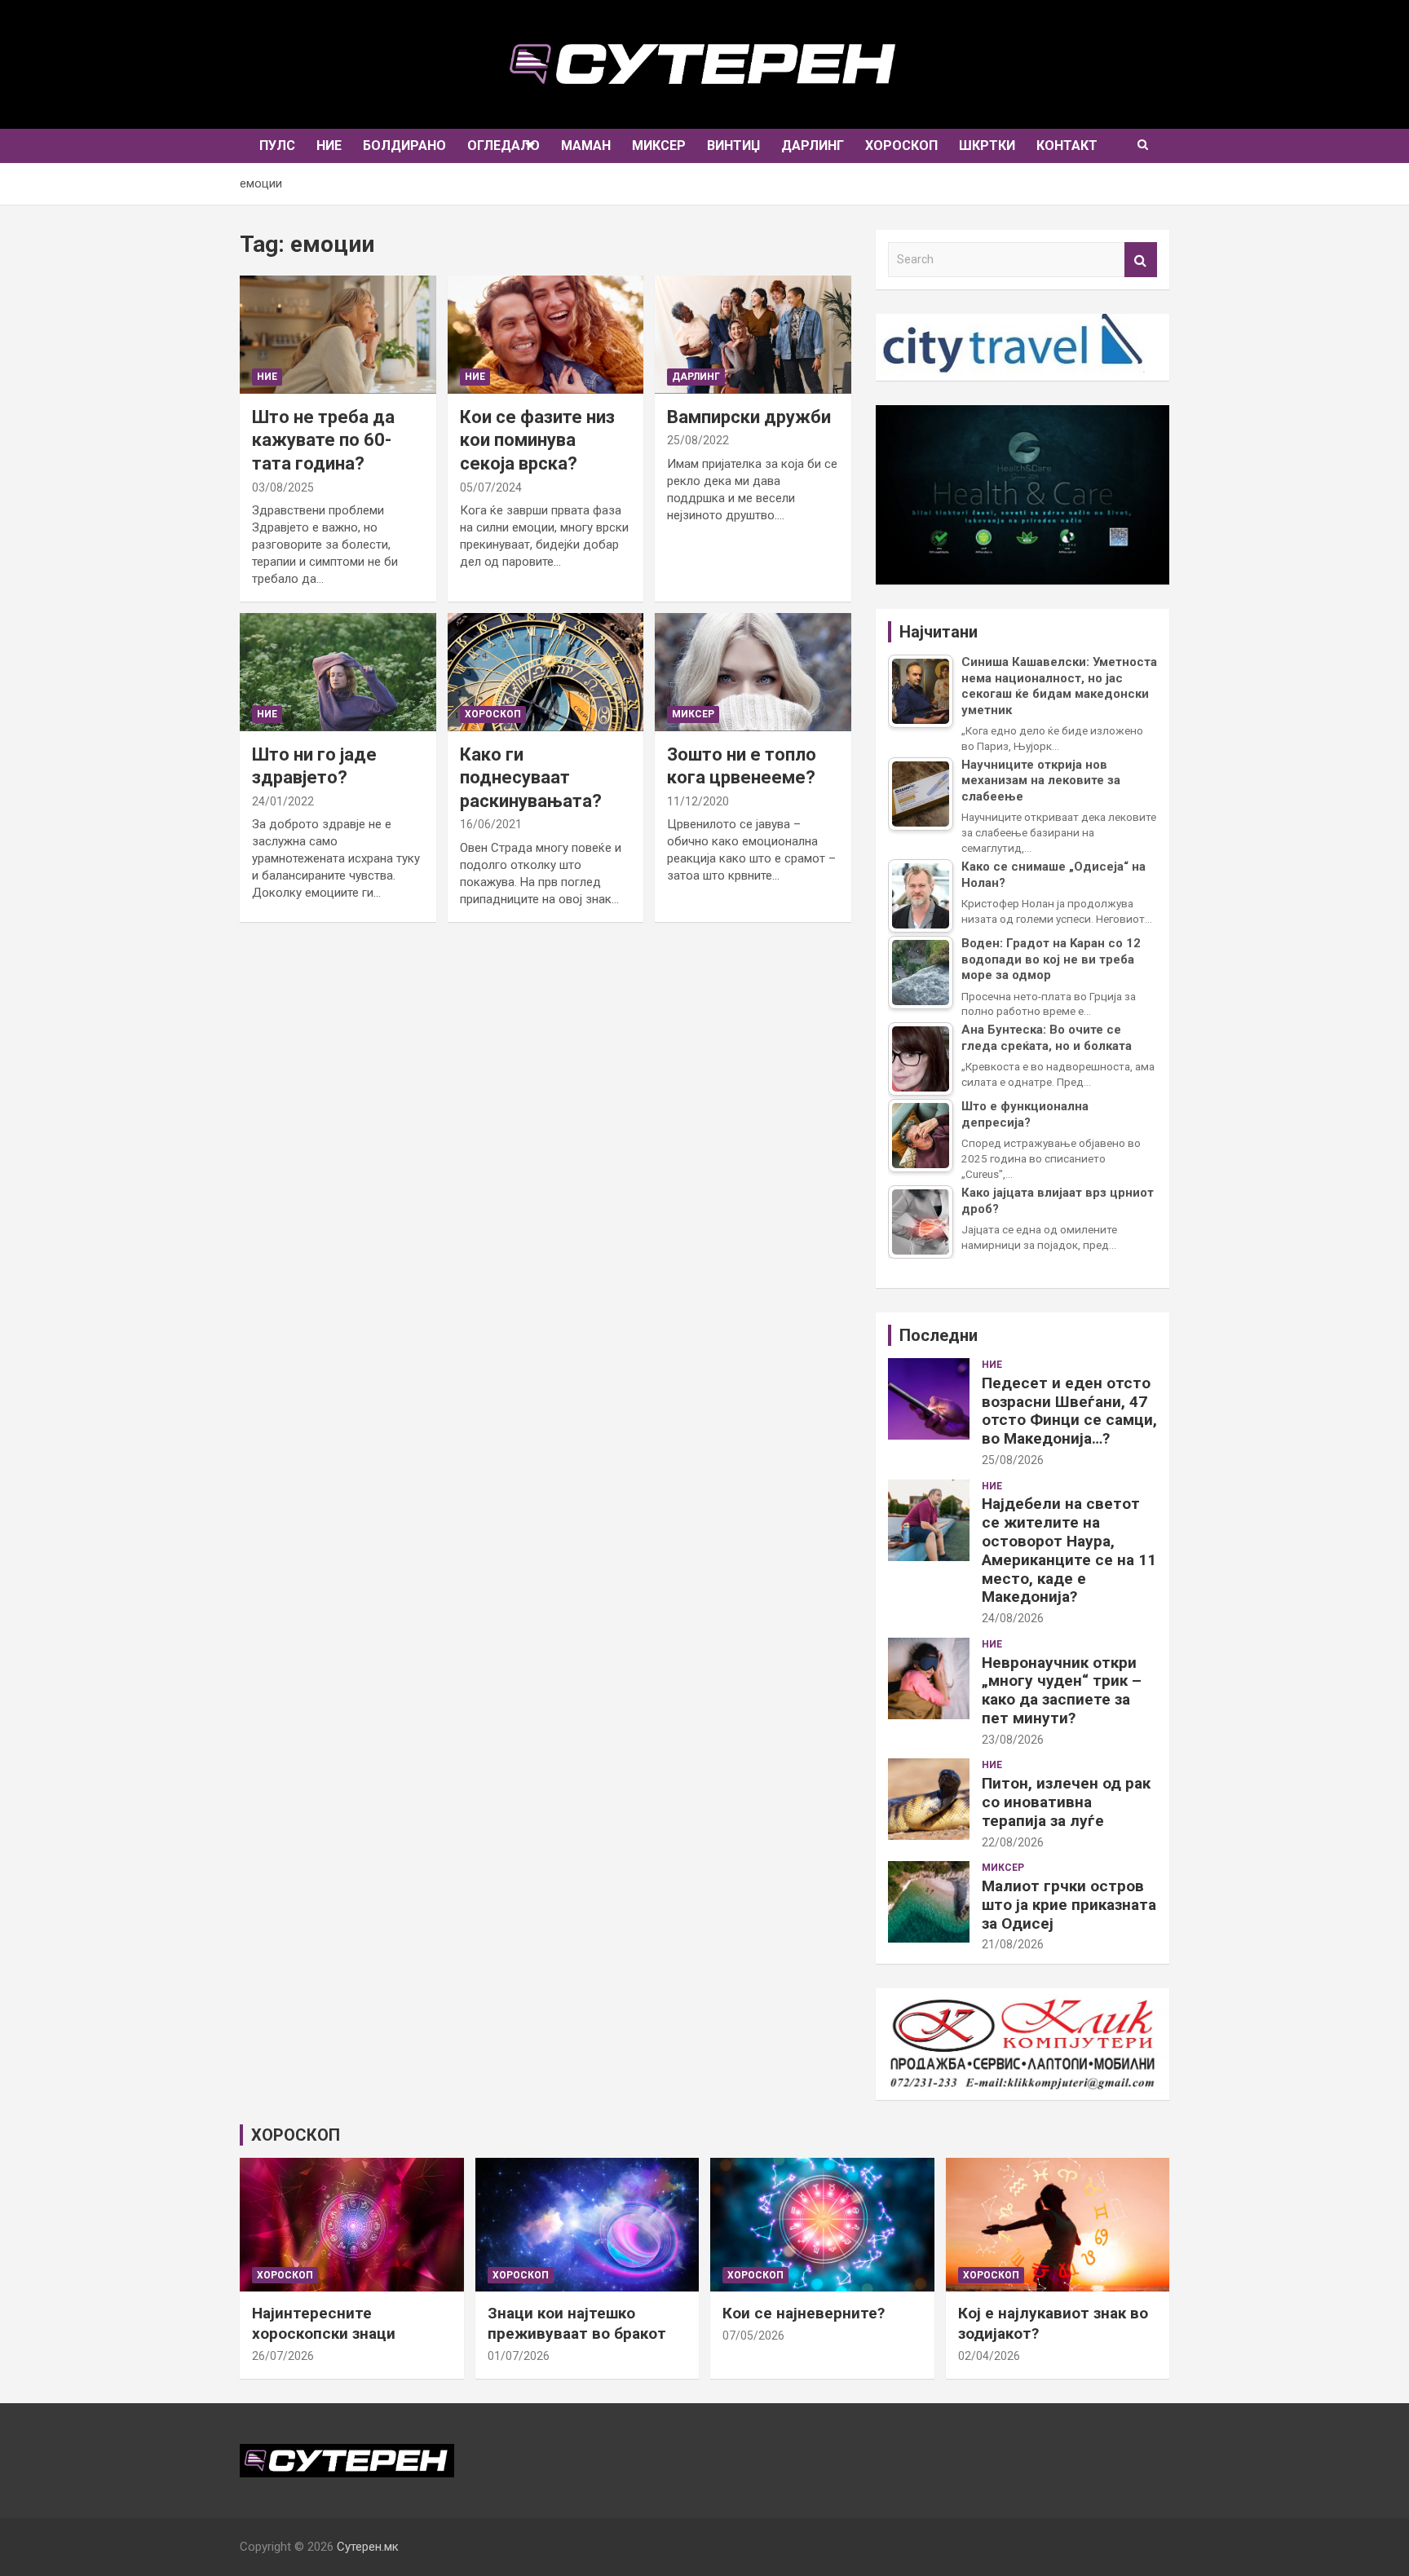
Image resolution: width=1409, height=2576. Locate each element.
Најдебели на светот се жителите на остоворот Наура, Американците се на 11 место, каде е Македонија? (1069, 1550)
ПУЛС (277, 146)
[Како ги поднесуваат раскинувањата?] (545, 672)
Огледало (504, 146)
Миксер (659, 146)
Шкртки (987, 146)
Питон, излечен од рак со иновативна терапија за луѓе (1066, 1802)
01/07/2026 (519, 2356)
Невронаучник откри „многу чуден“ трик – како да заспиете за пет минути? (1062, 1690)
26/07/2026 (283, 2356)
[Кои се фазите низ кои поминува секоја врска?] (545, 335)
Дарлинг (813, 146)
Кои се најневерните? (804, 2313)
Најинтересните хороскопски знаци (324, 2323)
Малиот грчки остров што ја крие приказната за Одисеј (1069, 1905)
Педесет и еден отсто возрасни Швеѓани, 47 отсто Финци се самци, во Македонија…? (1069, 1411)
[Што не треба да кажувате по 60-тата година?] (338, 335)
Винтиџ (733, 146)
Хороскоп (901, 146)
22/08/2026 (1013, 1842)
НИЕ (329, 146)
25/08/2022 (698, 440)
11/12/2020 (698, 801)
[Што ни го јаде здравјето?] (338, 672)
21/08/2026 (1013, 1944)
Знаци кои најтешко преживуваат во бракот (577, 2323)
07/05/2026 (753, 2336)
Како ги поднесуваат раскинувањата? (531, 778)
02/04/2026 (989, 2356)
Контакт (1067, 146)
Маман (586, 146)
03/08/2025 (283, 487)
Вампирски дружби (749, 417)
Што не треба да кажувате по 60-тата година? (323, 440)
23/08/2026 (1013, 1740)
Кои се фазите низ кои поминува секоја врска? (537, 440)
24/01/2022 (283, 801)
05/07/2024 (491, 487)
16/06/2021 (491, 824)
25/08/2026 (1013, 1460)
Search (1141, 260)
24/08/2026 (1013, 1618)
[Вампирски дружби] (753, 335)
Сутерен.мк (368, 2547)
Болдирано (404, 146)
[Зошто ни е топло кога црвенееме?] (753, 672)
